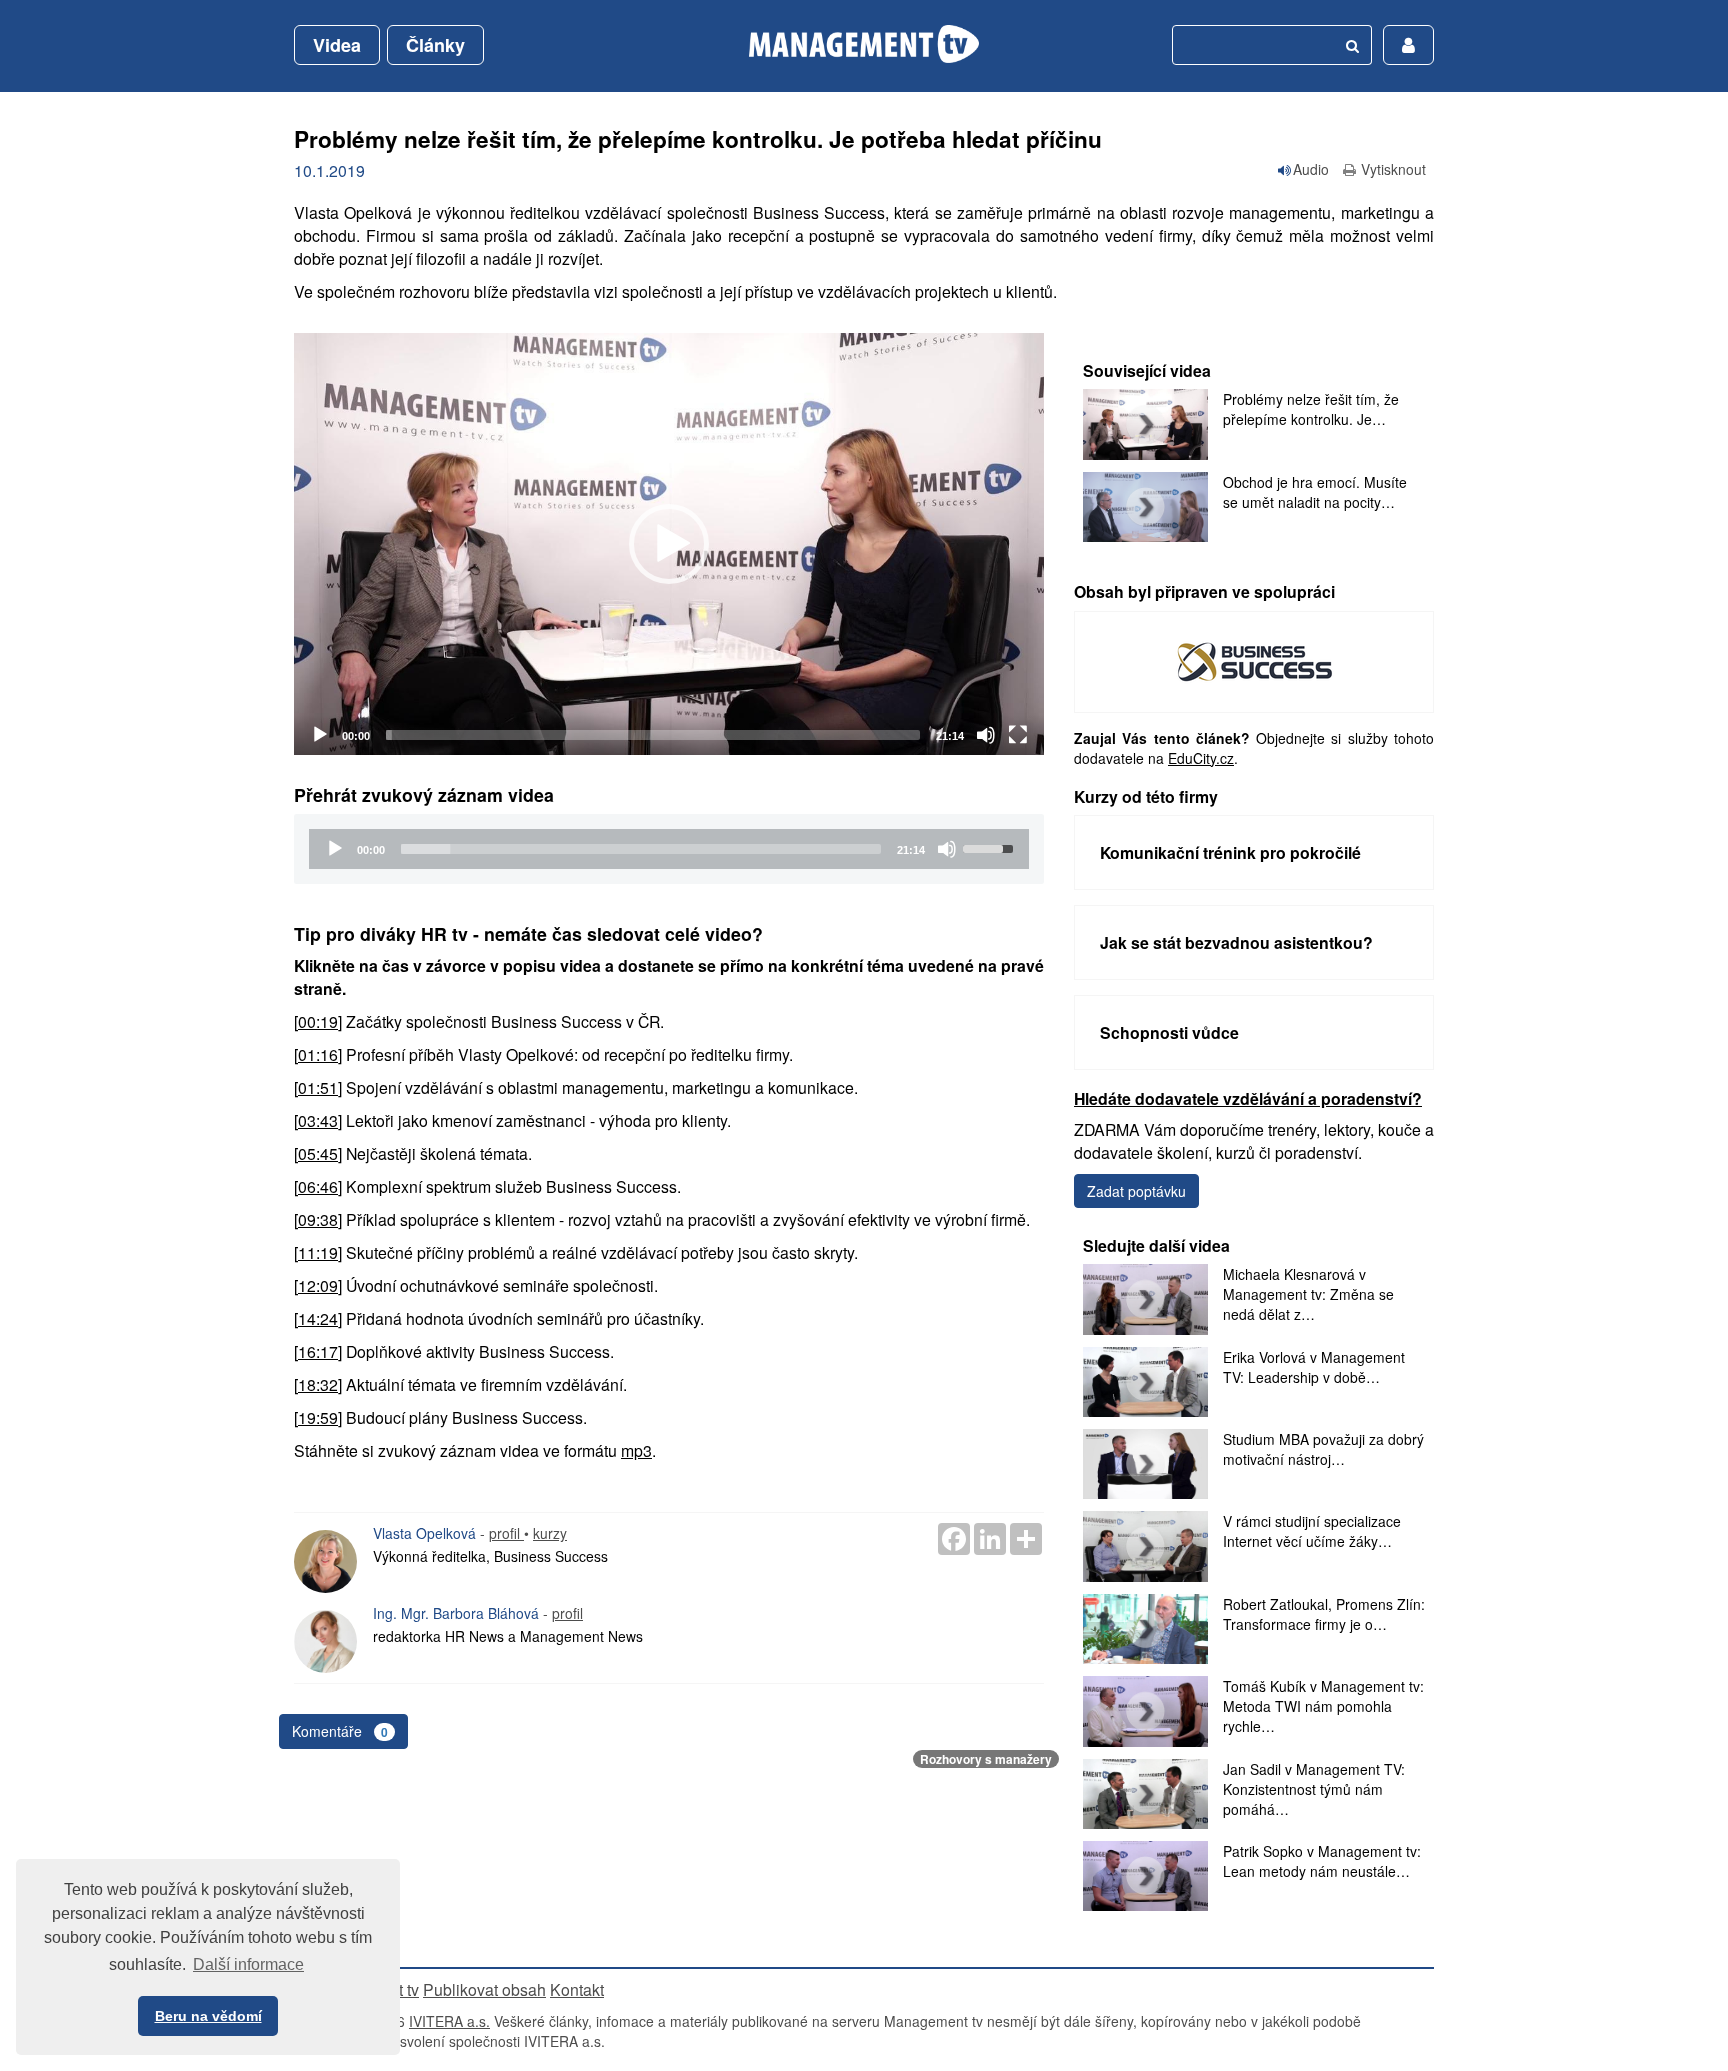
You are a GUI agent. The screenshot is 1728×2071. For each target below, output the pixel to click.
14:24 (318, 1318)
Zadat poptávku (1136, 1191)
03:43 (318, 1120)
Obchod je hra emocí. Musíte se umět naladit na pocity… (1315, 492)
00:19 (318, 1021)
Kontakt (577, 1989)
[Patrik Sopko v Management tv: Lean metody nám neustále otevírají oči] (1145, 1876)
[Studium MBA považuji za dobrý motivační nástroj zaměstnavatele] (1145, 1464)
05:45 (318, 1153)
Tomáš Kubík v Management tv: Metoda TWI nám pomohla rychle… (1323, 1706)
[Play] (320, 735)
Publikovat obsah (484, 1989)
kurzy (550, 1533)
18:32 (318, 1384)
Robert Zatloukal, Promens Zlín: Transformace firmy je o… (1324, 1614)
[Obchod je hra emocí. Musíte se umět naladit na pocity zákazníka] (1145, 507)
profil (506, 1533)
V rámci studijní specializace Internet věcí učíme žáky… (1312, 1531)
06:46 (318, 1186)
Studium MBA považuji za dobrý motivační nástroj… (1323, 1449)
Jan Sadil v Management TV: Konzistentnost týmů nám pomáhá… (1314, 1789)
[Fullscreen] (1018, 735)
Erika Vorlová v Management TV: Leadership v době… (1314, 1367)
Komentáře (340, 1731)
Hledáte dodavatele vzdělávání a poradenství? (1248, 1098)
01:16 (318, 1054)
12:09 (318, 1285)
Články (435, 45)
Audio (1311, 169)
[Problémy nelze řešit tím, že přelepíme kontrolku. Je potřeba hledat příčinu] (1145, 424)
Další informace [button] (248, 1964)
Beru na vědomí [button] (208, 2016)
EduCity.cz (1201, 758)
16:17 (318, 1351)
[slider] (653, 735)
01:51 (318, 1087)
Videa (337, 45)
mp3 (636, 1450)
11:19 (318, 1252)
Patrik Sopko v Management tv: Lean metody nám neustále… (1322, 1861)
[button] (669, 544)
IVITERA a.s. (449, 2021)
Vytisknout (1393, 169)
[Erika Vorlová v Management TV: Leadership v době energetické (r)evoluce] (1145, 1382)
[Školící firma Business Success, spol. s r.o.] (1254, 659)
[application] (669, 544)
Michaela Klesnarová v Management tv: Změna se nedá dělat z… (1308, 1294)
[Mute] (986, 735)
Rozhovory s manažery (986, 1759)
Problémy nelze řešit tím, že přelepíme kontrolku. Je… (1311, 409)
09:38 (318, 1219)
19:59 (318, 1417)
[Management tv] (864, 44)
